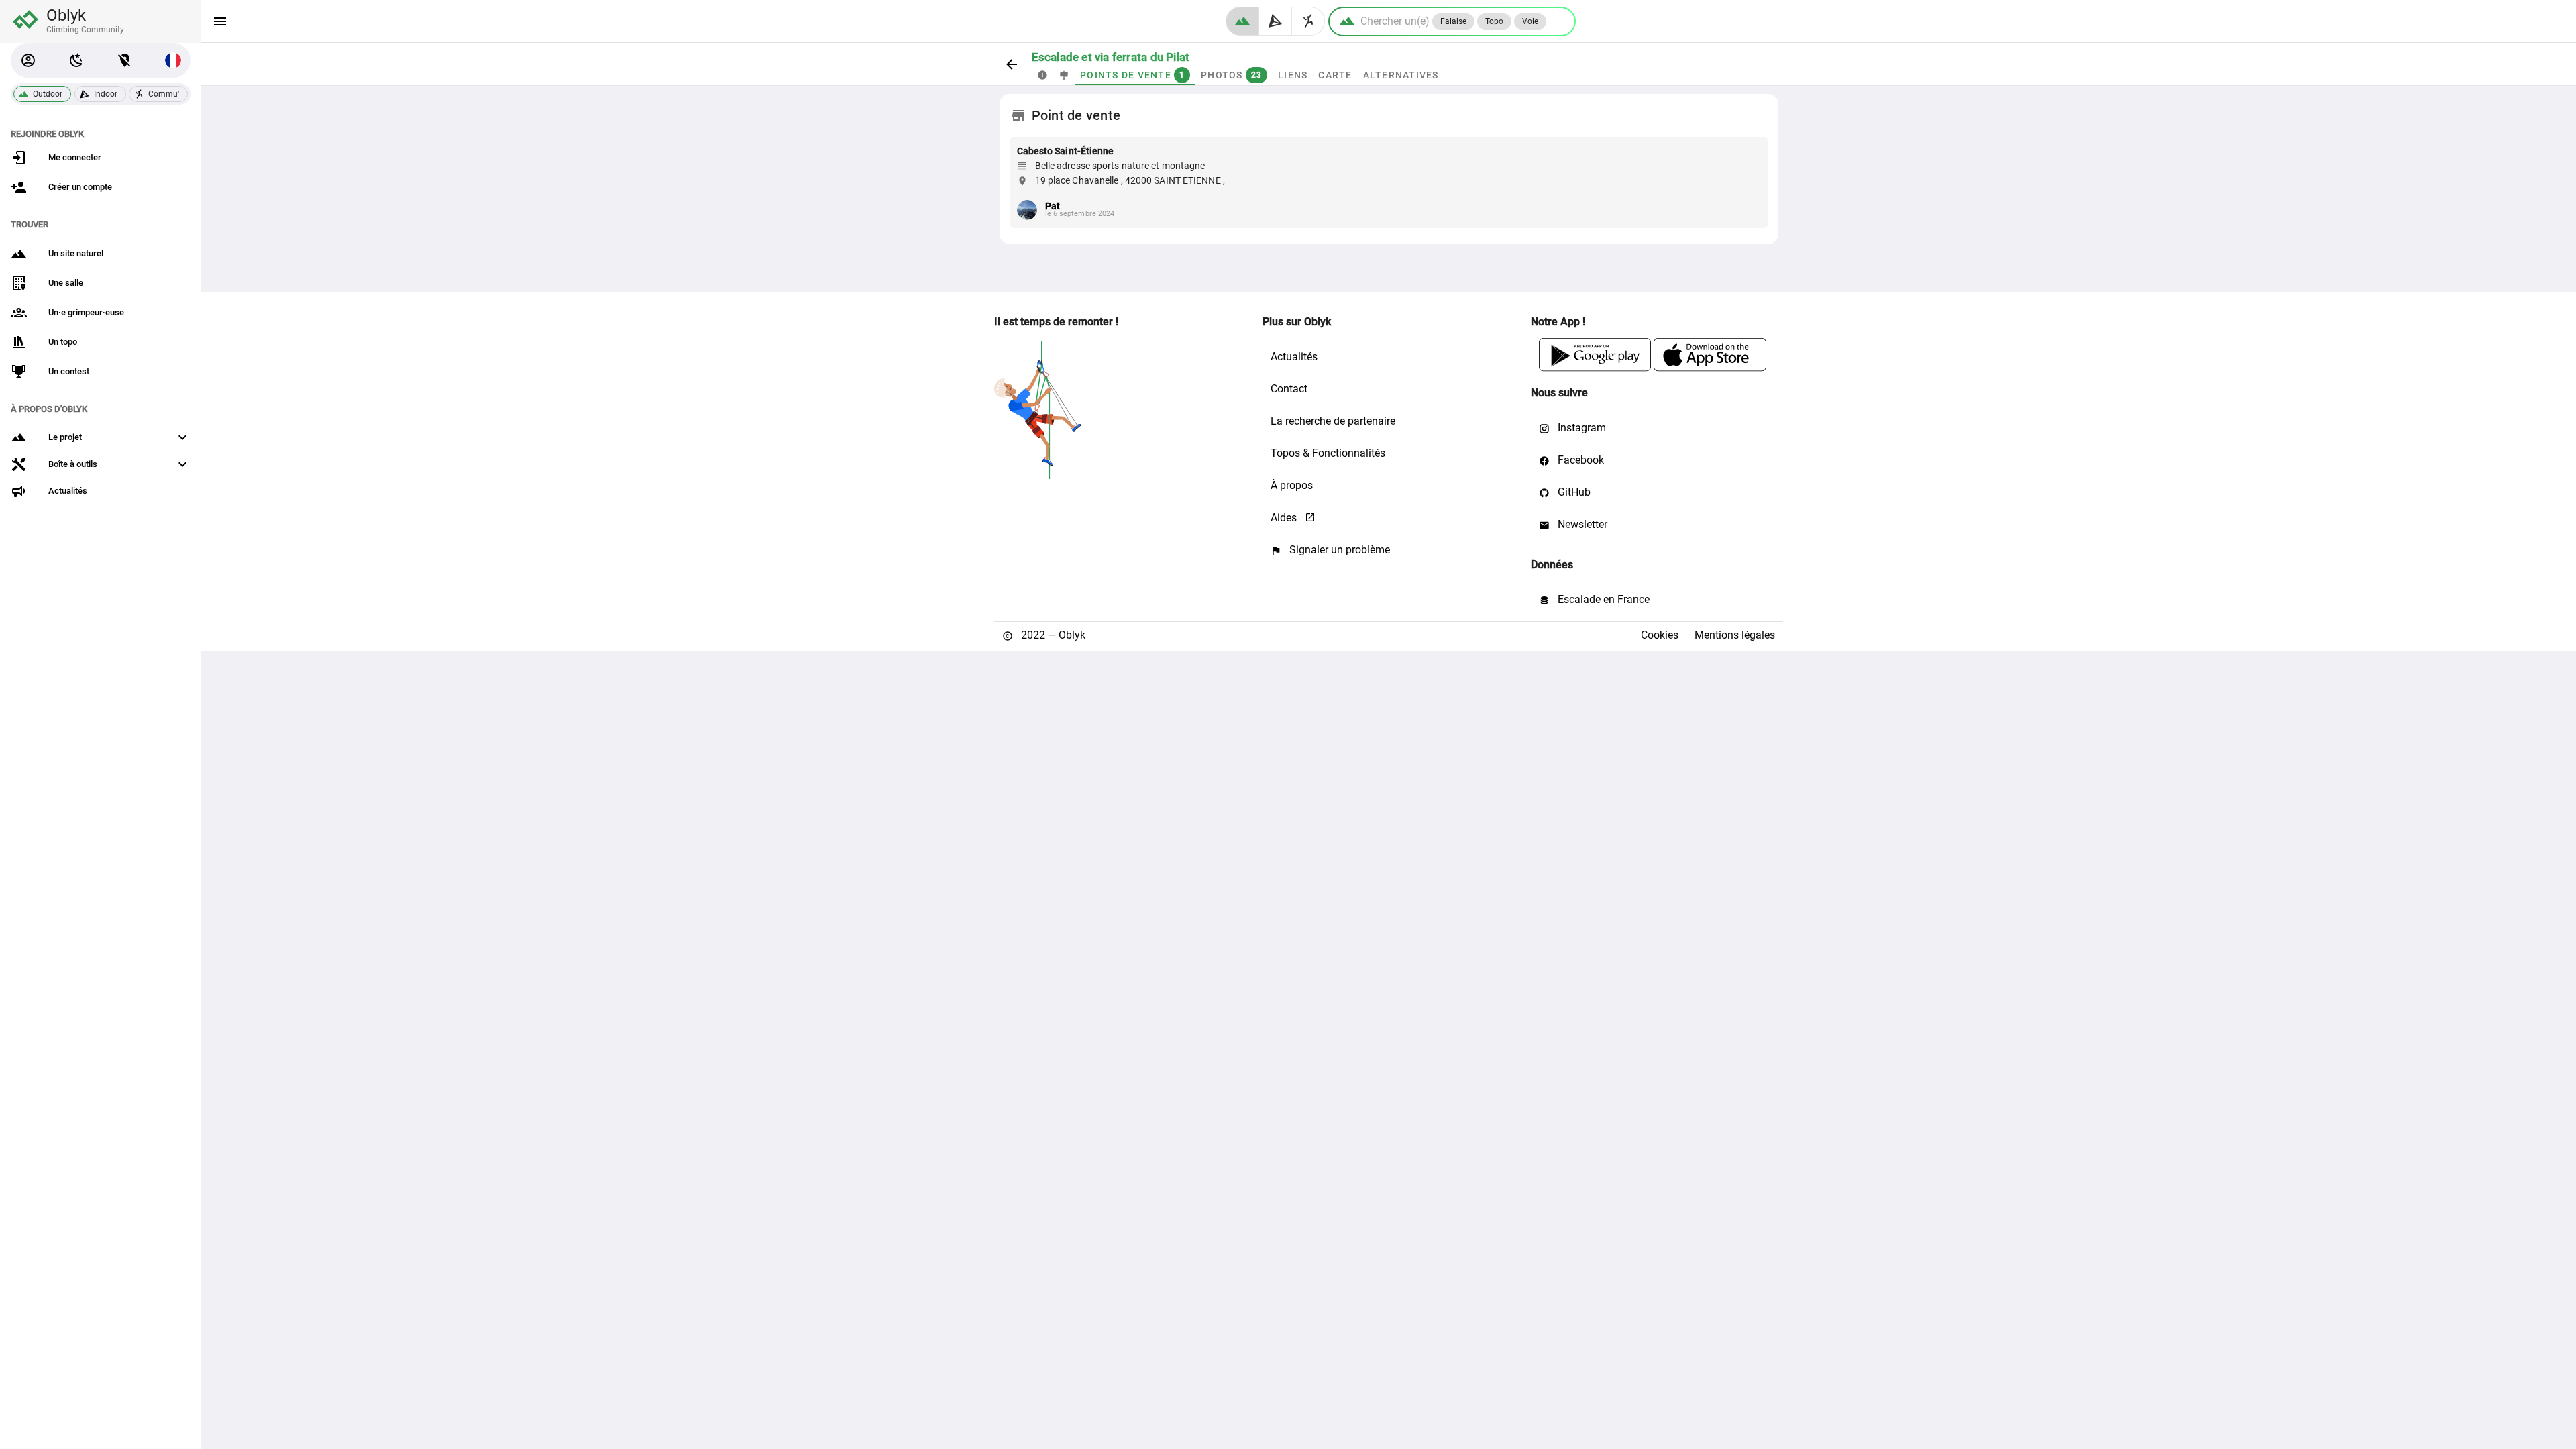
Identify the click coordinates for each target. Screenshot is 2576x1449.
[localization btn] (125, 60)
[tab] (1042, 75)
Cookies (1660, 635)
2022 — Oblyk (1052, 635)
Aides (1285, 518)
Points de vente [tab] (1132, 75)
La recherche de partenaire (1333, 421)
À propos (1292, 485)
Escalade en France (1602, 599)
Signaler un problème (1338, 550)
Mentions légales (1735, 635)
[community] (1308, 21)
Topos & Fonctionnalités (1328, 453)
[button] (28, 60)
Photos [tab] (1231, 75)
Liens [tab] (1293, 75)
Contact (1289, 389)
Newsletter (1581, 524)
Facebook (1579, 460)
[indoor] (1276, 21)
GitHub (1573, 492)
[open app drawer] (220, 21)
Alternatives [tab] (1400, 75)
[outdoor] (1242, 21)
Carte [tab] (1335, 75)
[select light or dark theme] (76, 60)
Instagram (1580, 428)
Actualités (1294, 357)
